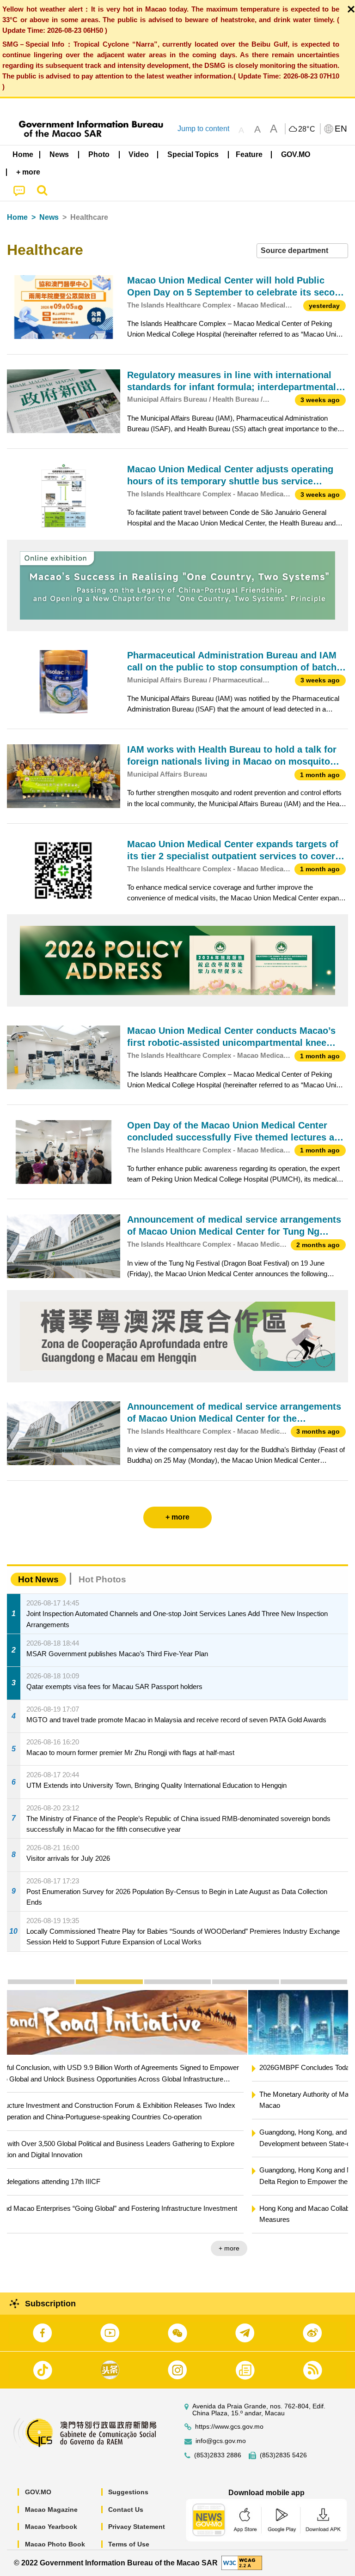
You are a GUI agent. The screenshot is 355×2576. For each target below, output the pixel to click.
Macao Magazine (51, 2510)
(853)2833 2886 (218, 2455)
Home (17, 217)
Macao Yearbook (51, 2527)
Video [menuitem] (139, 154)
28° (307, 129)
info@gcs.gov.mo (221, 2441)
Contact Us (126, 2510)
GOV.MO (38, 2492)
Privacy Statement (137, 2527)
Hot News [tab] (38, 1579)
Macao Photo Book (55, 2544)
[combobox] (302, 251)
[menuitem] (60, 154)
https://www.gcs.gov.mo (229, 2427)
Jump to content (203, 129)
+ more (330, 2248)
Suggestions (128, 2492)
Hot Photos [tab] (102, 1579)
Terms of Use (129, 2544)
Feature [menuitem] (249, 154)
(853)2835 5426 (283, 2455)
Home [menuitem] (23, 154)
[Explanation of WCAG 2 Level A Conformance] (242, 2562)
